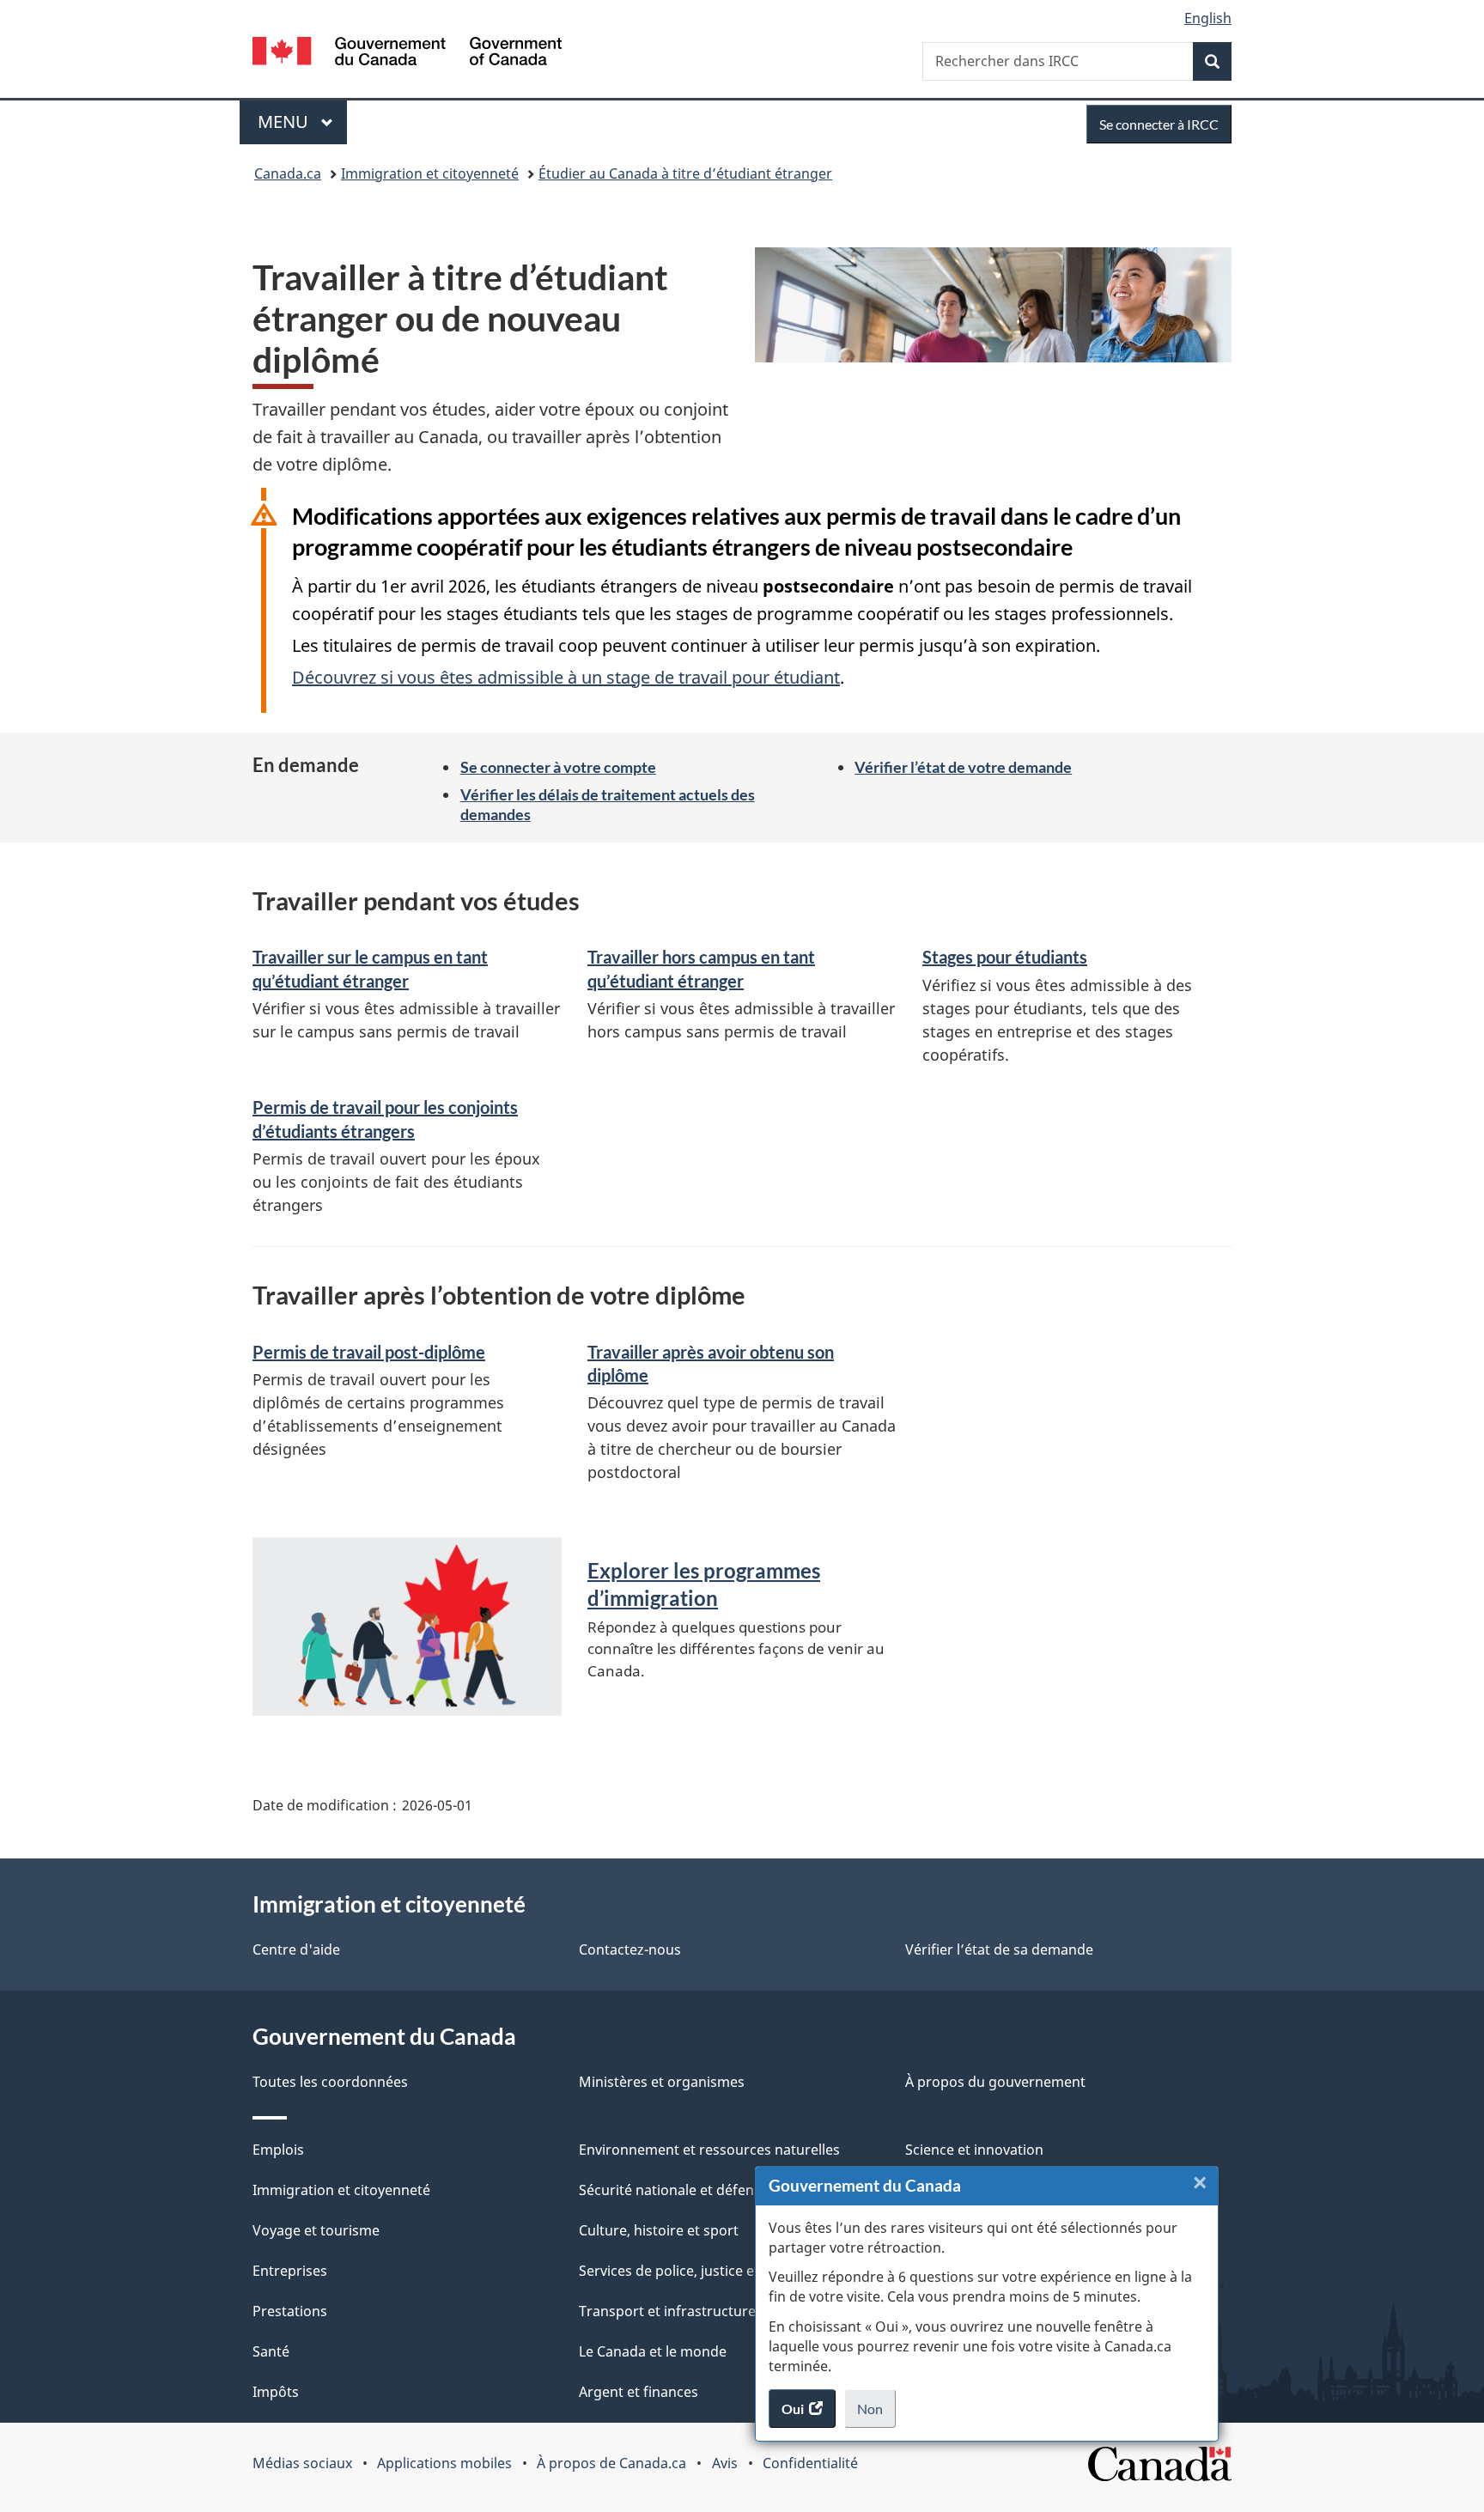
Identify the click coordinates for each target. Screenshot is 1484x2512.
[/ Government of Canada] (407, 54)
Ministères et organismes (662, 2082)
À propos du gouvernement (995, 2082)
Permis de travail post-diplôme (369, 1352)
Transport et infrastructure (667, 2311)
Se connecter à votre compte (558, 767)
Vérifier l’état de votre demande (963, 767)
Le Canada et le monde (653, 2351)
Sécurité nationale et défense (674, 2190)
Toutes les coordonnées (330, 2082)
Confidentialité (810, 2463)
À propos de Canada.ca (611, 2463)
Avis (725, 2463)
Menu (302, 122)
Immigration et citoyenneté (430, 173)
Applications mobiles (444, 2463)
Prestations (290, 2311)
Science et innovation (974, 2150)
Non (876, 2414)
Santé (271, 2351)
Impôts (276, 2392)
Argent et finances (639, 2392)
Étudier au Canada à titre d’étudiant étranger (685, 173)
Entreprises (290, 2271)
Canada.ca (288, 173)
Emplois (278, 2150)
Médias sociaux (302, 2463)
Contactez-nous (630, 1949)
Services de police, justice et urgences (701, 2271)
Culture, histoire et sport (659, 2230)
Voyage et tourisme (316, 2230)
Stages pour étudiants (1005, 957)
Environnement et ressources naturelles (709, 2150)
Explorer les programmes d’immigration (704, 1584)
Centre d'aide (296, 1949)
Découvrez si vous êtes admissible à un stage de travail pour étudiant (566, 677)
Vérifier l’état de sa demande (999, 1949)
